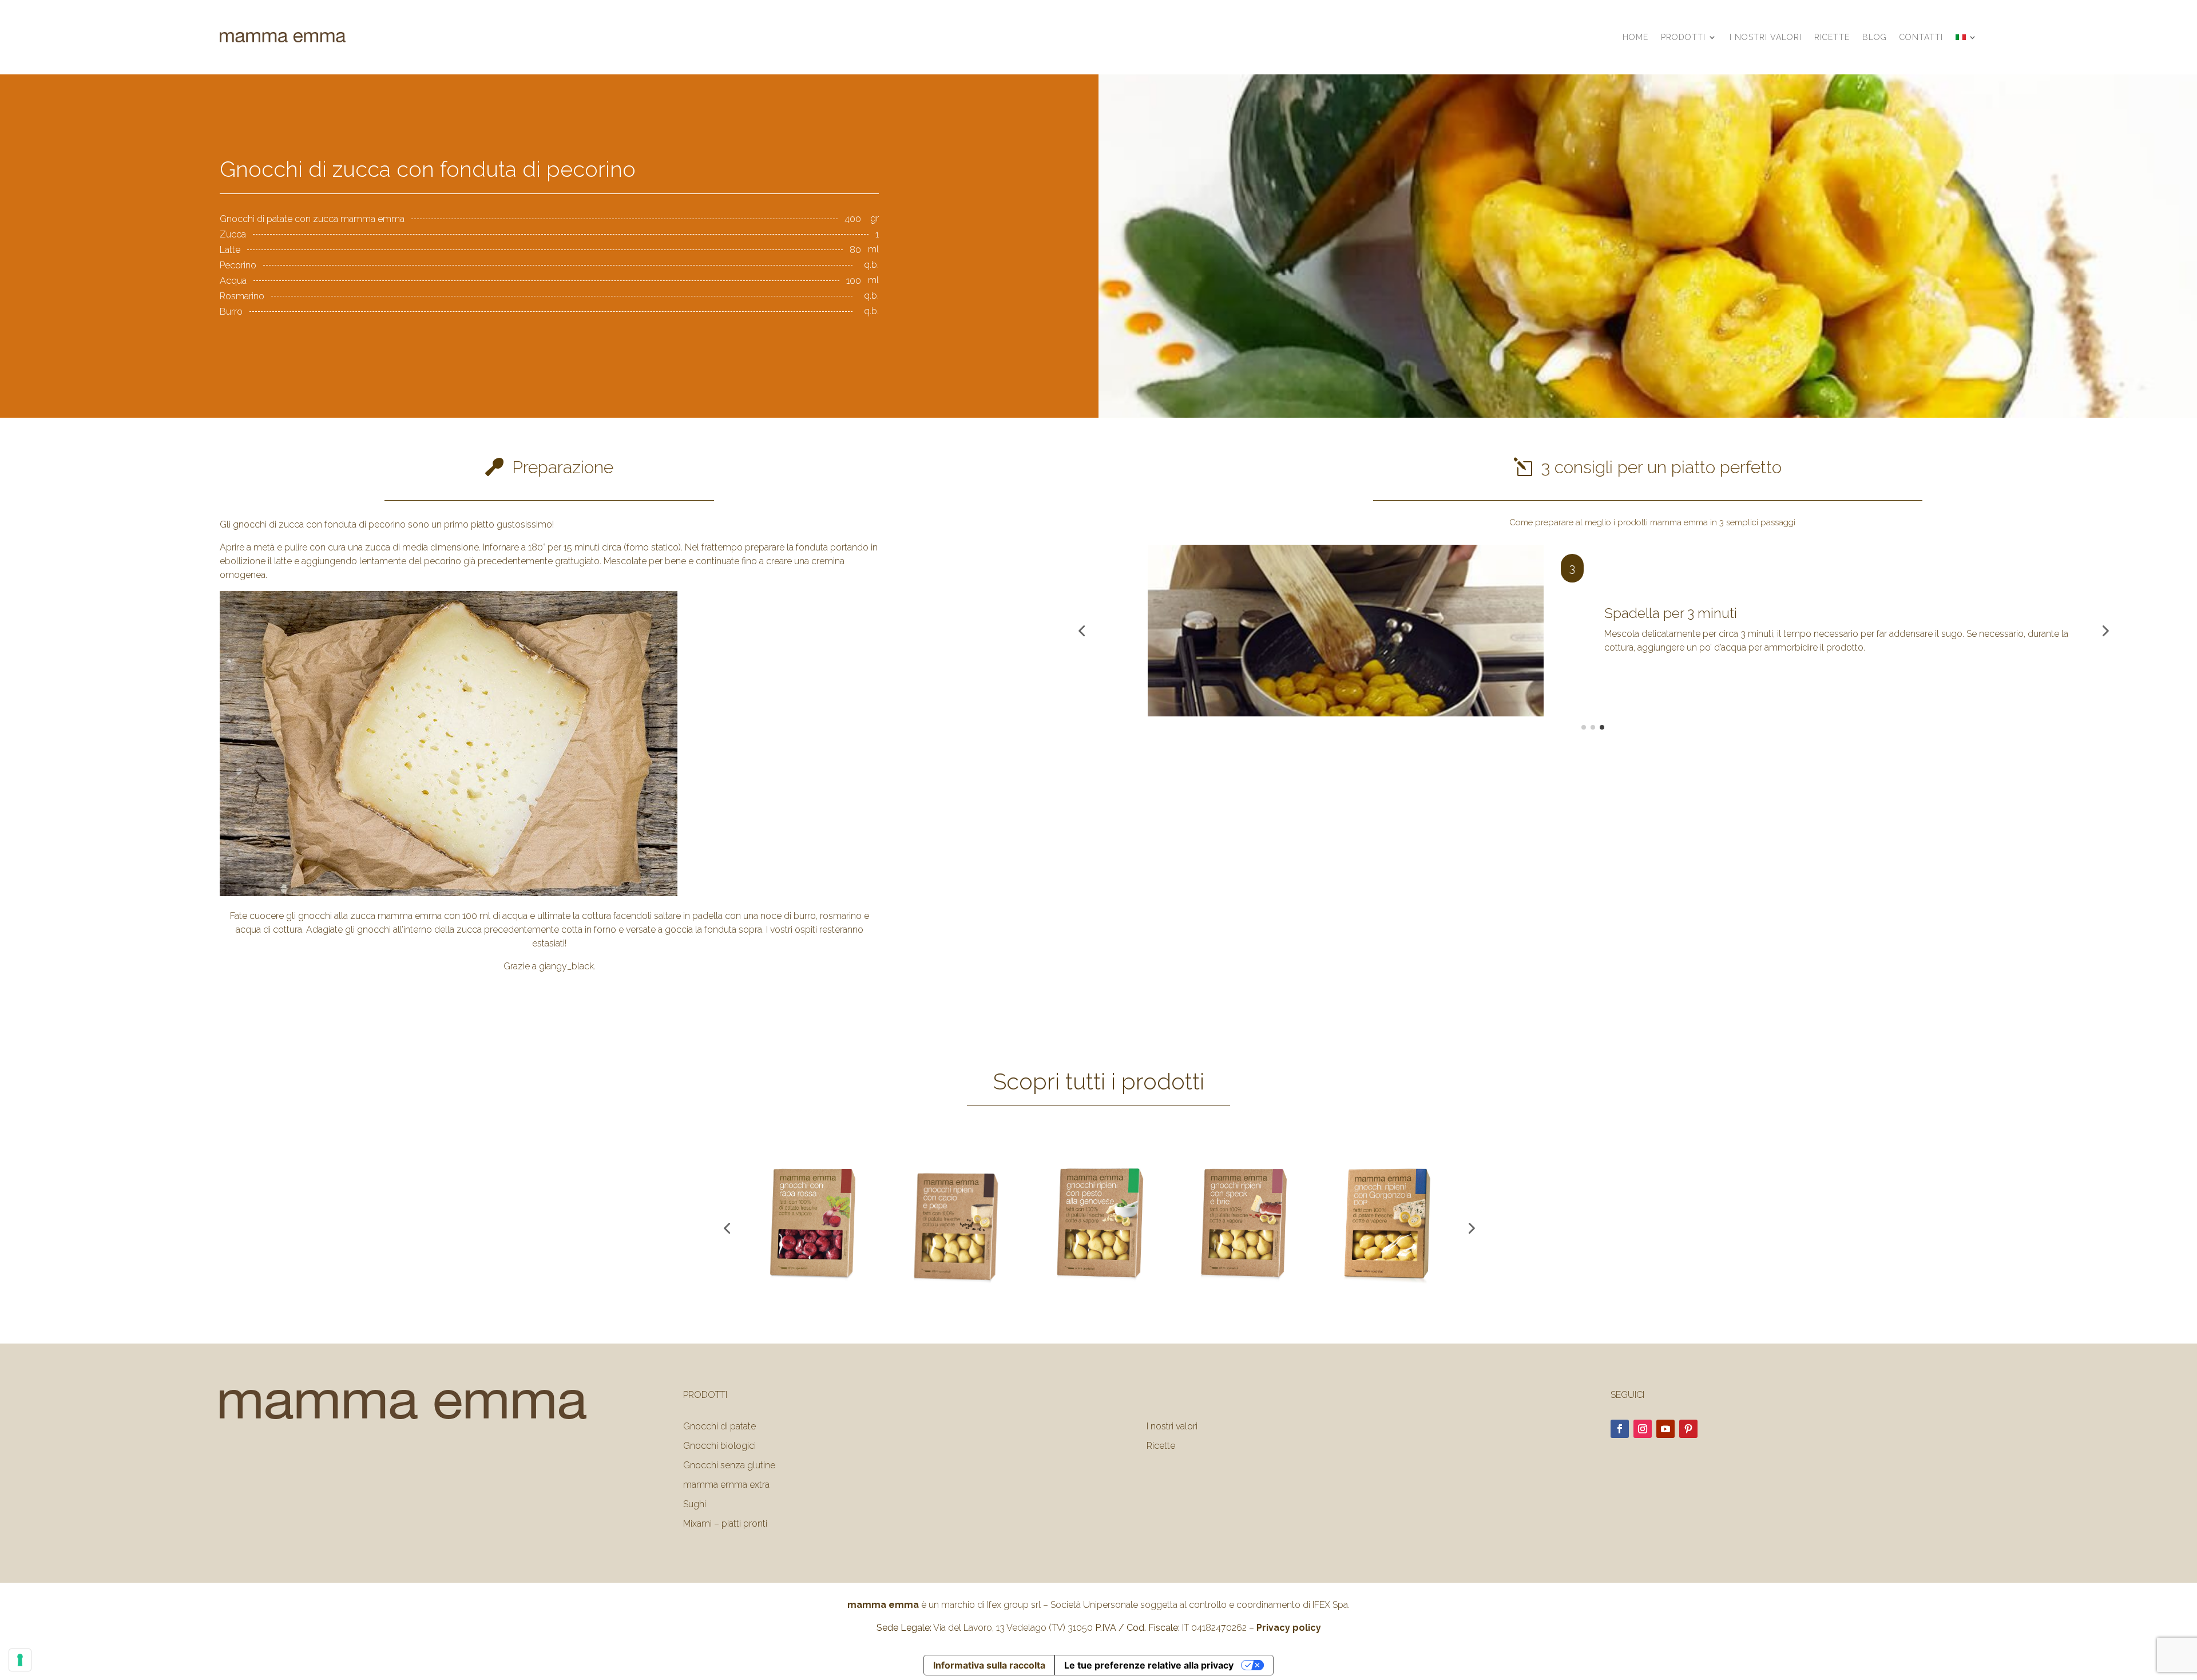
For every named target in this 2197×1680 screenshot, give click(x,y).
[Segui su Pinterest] (1688, 1429)
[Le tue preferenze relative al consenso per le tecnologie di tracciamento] (20, 1660)
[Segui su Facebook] (1620, 1429)
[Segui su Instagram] (1643, 1429)
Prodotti (1683, 37)
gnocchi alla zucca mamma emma (370, 916)
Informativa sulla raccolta (989, 1665)
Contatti (1921, 37)
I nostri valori (1766, 37)
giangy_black (566, 966)
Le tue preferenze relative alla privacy (1149, 1665)
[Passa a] (1966, 37)
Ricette (1832, 37)
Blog (1875, 37)
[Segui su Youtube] (1665, 1429)
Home (1635, 37)
